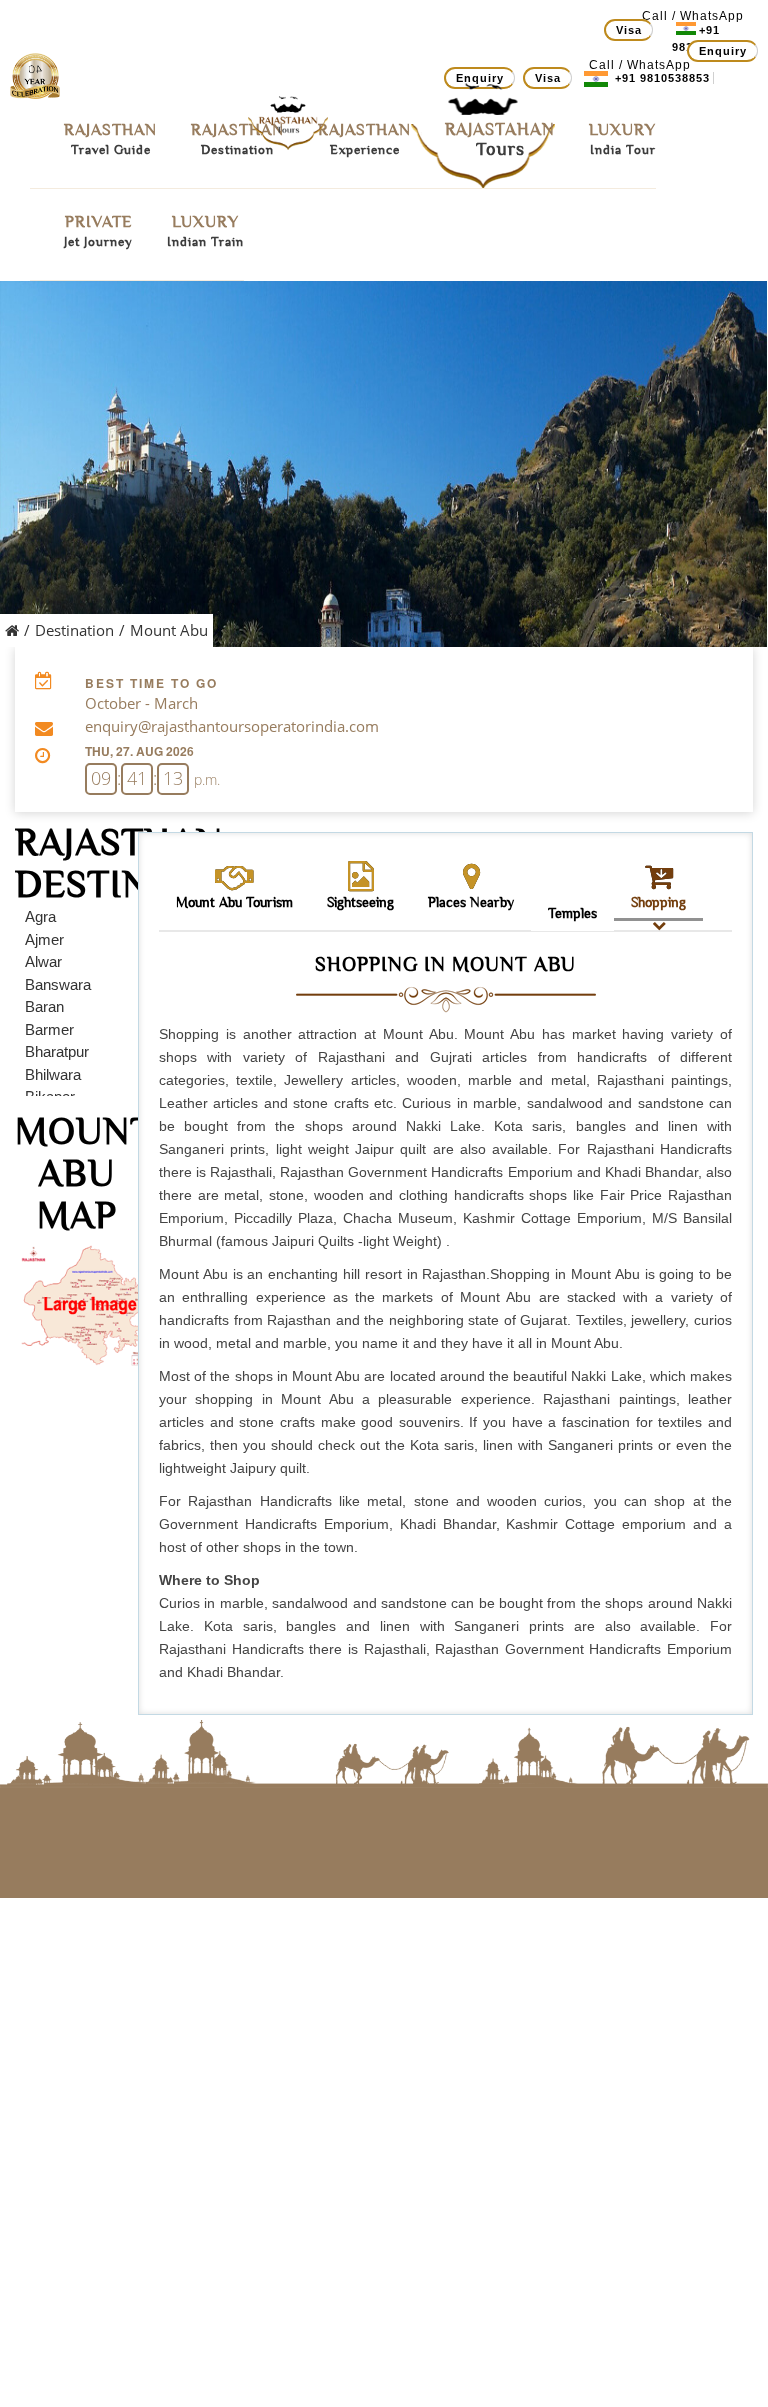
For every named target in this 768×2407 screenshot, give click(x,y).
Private (98, 231)
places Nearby (471, 902)
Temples (572, 913)
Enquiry (723, 51)
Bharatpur (57, 1051)
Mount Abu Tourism (234, 902)
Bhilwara (53, 1074)
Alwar (43, 961)
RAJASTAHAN (500, 139)
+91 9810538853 (661, 78)
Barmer (49, 1029)
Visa (629, 30)
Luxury (622, 139)
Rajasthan (110, 139)
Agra (40, 916)
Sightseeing (360, 902)
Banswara (58, 984)
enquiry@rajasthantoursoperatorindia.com (232, 726)
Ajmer (44, 939)
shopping (658, 902)
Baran (44, 1006)
